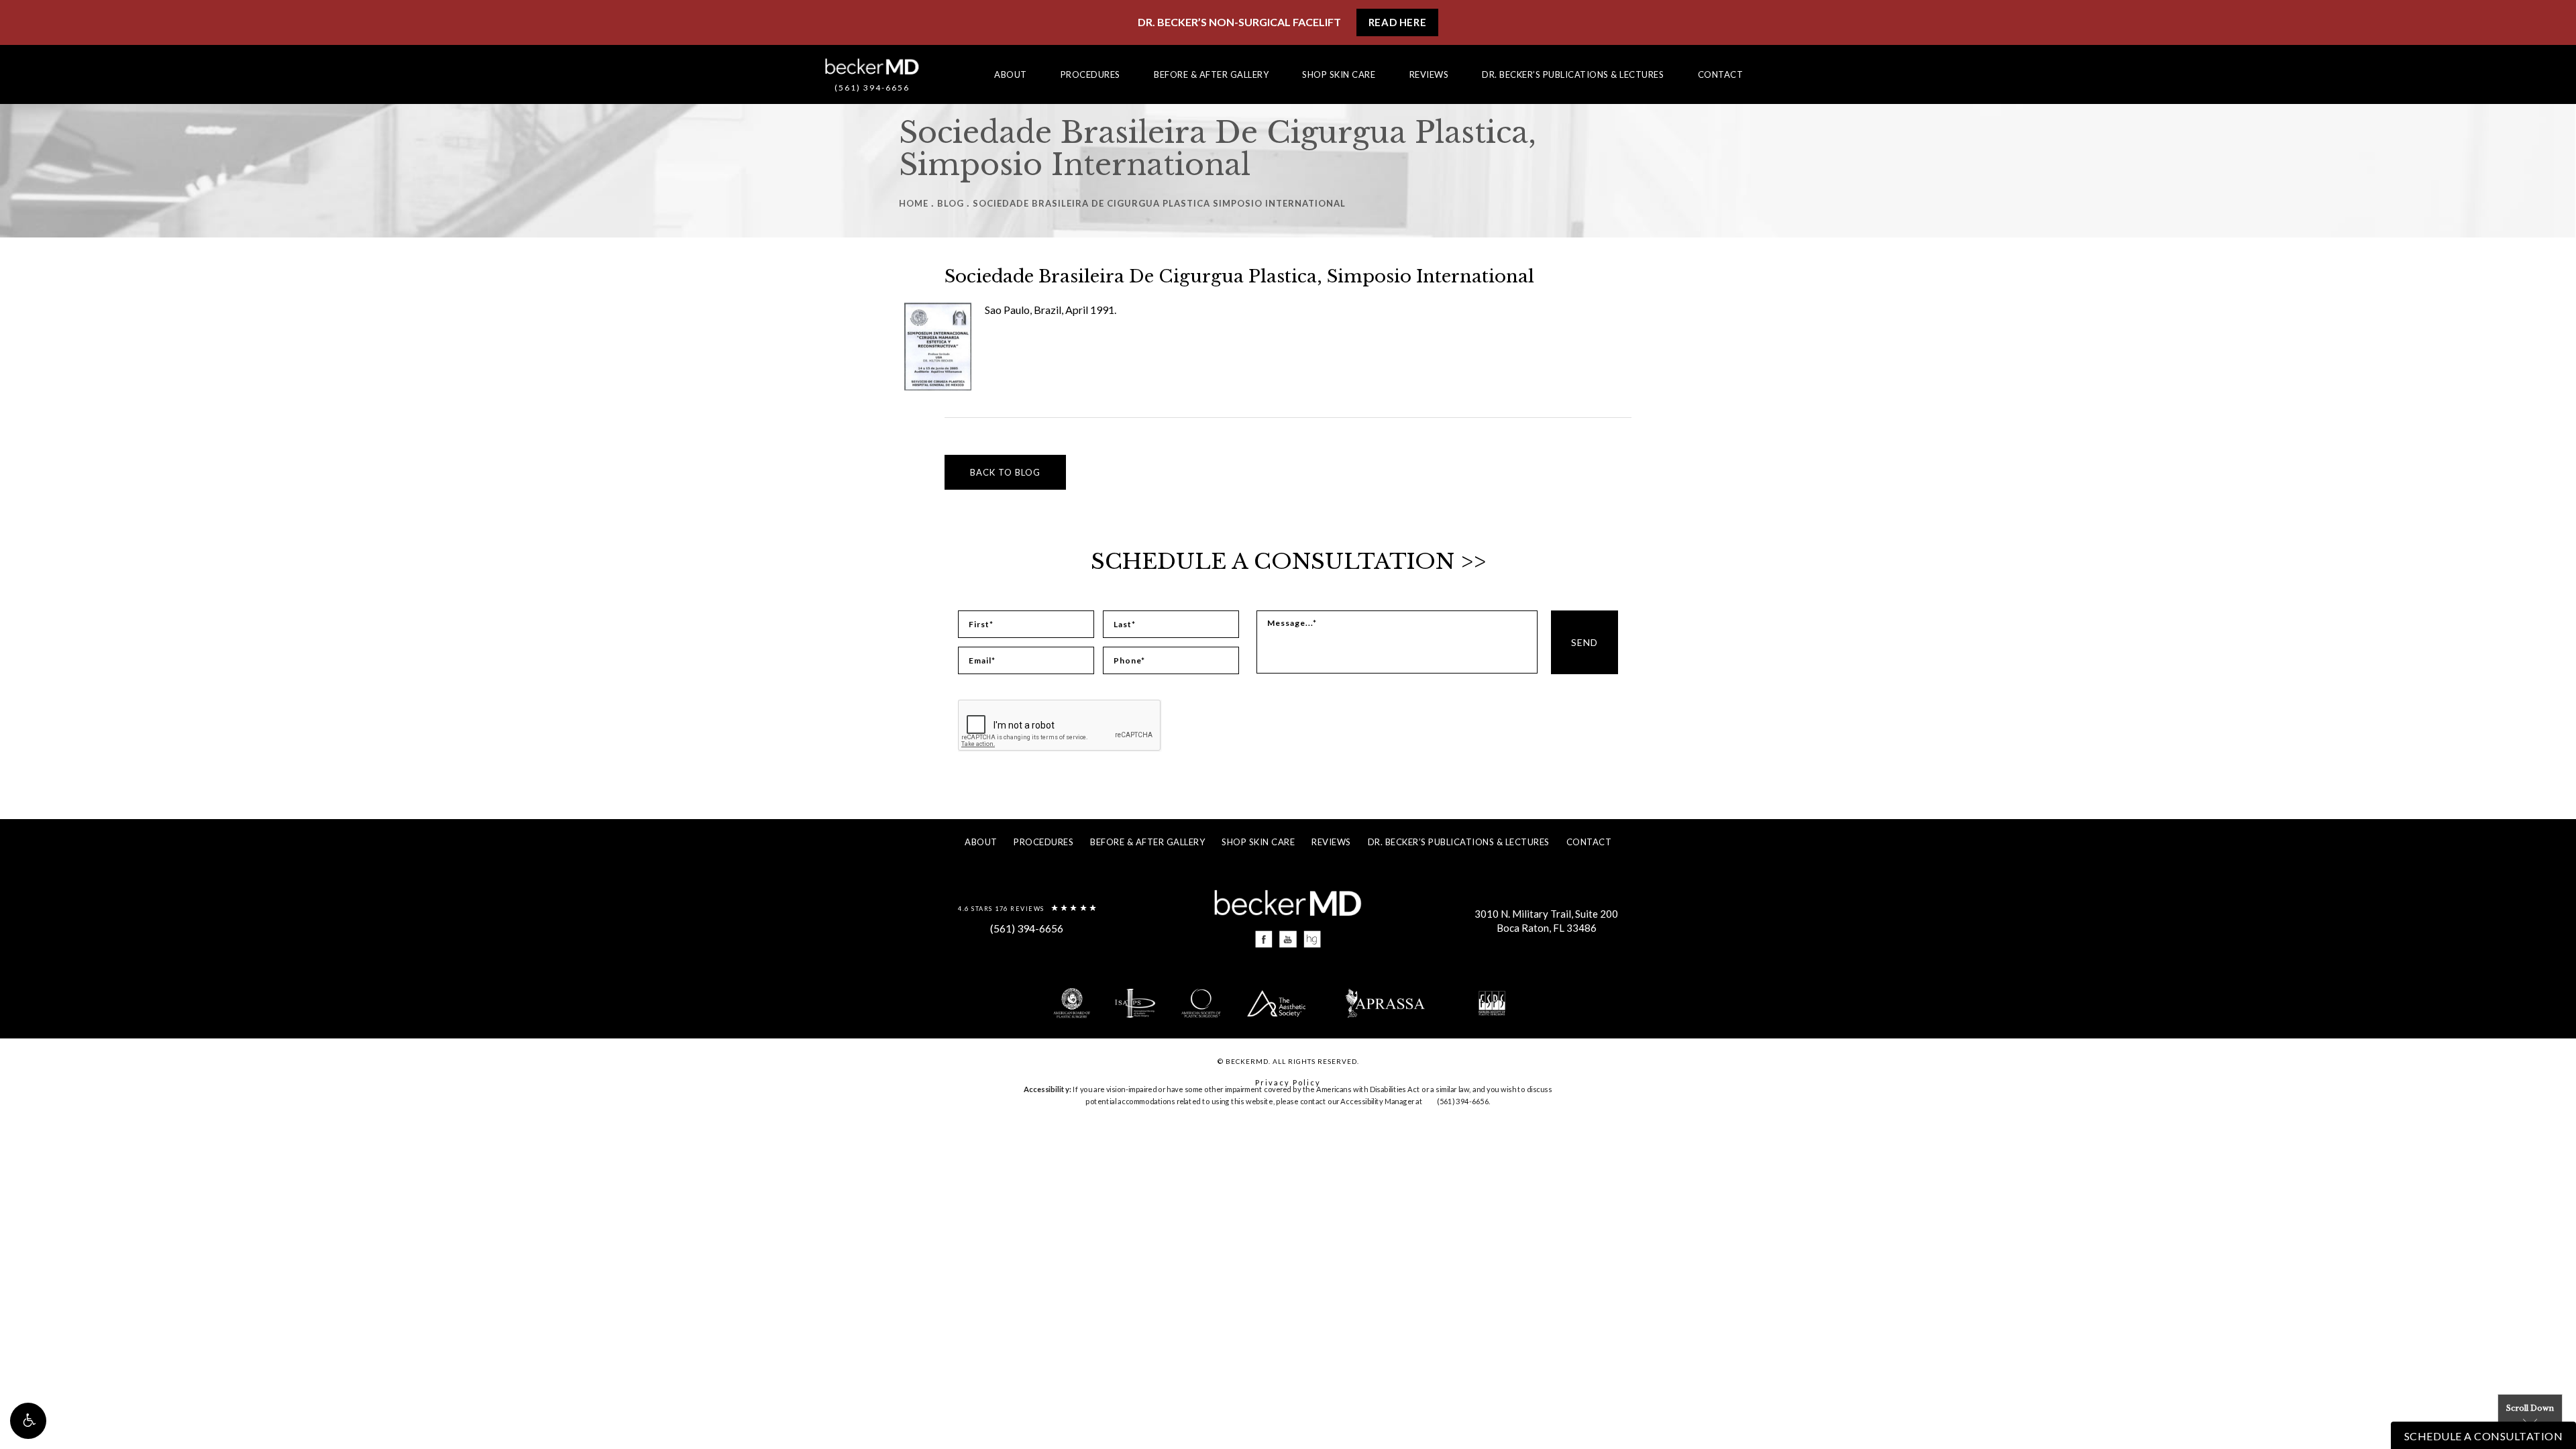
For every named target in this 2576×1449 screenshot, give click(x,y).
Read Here (1397, 22)
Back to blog (1005, 472)
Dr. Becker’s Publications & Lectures (1573, 74)
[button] (28, 1421)
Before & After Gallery (1211, 74)
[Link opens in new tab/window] (1264, 939)
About (1011, 74)
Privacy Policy (1288, 1082)
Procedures (1090, 74)
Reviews (1429, 74)
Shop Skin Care (1339, 74)
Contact (1721, 74)
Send (1585, 642)
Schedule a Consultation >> (1288, 561)
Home (914, 203)
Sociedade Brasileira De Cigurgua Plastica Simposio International (1159, 203)
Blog (951, 203)
